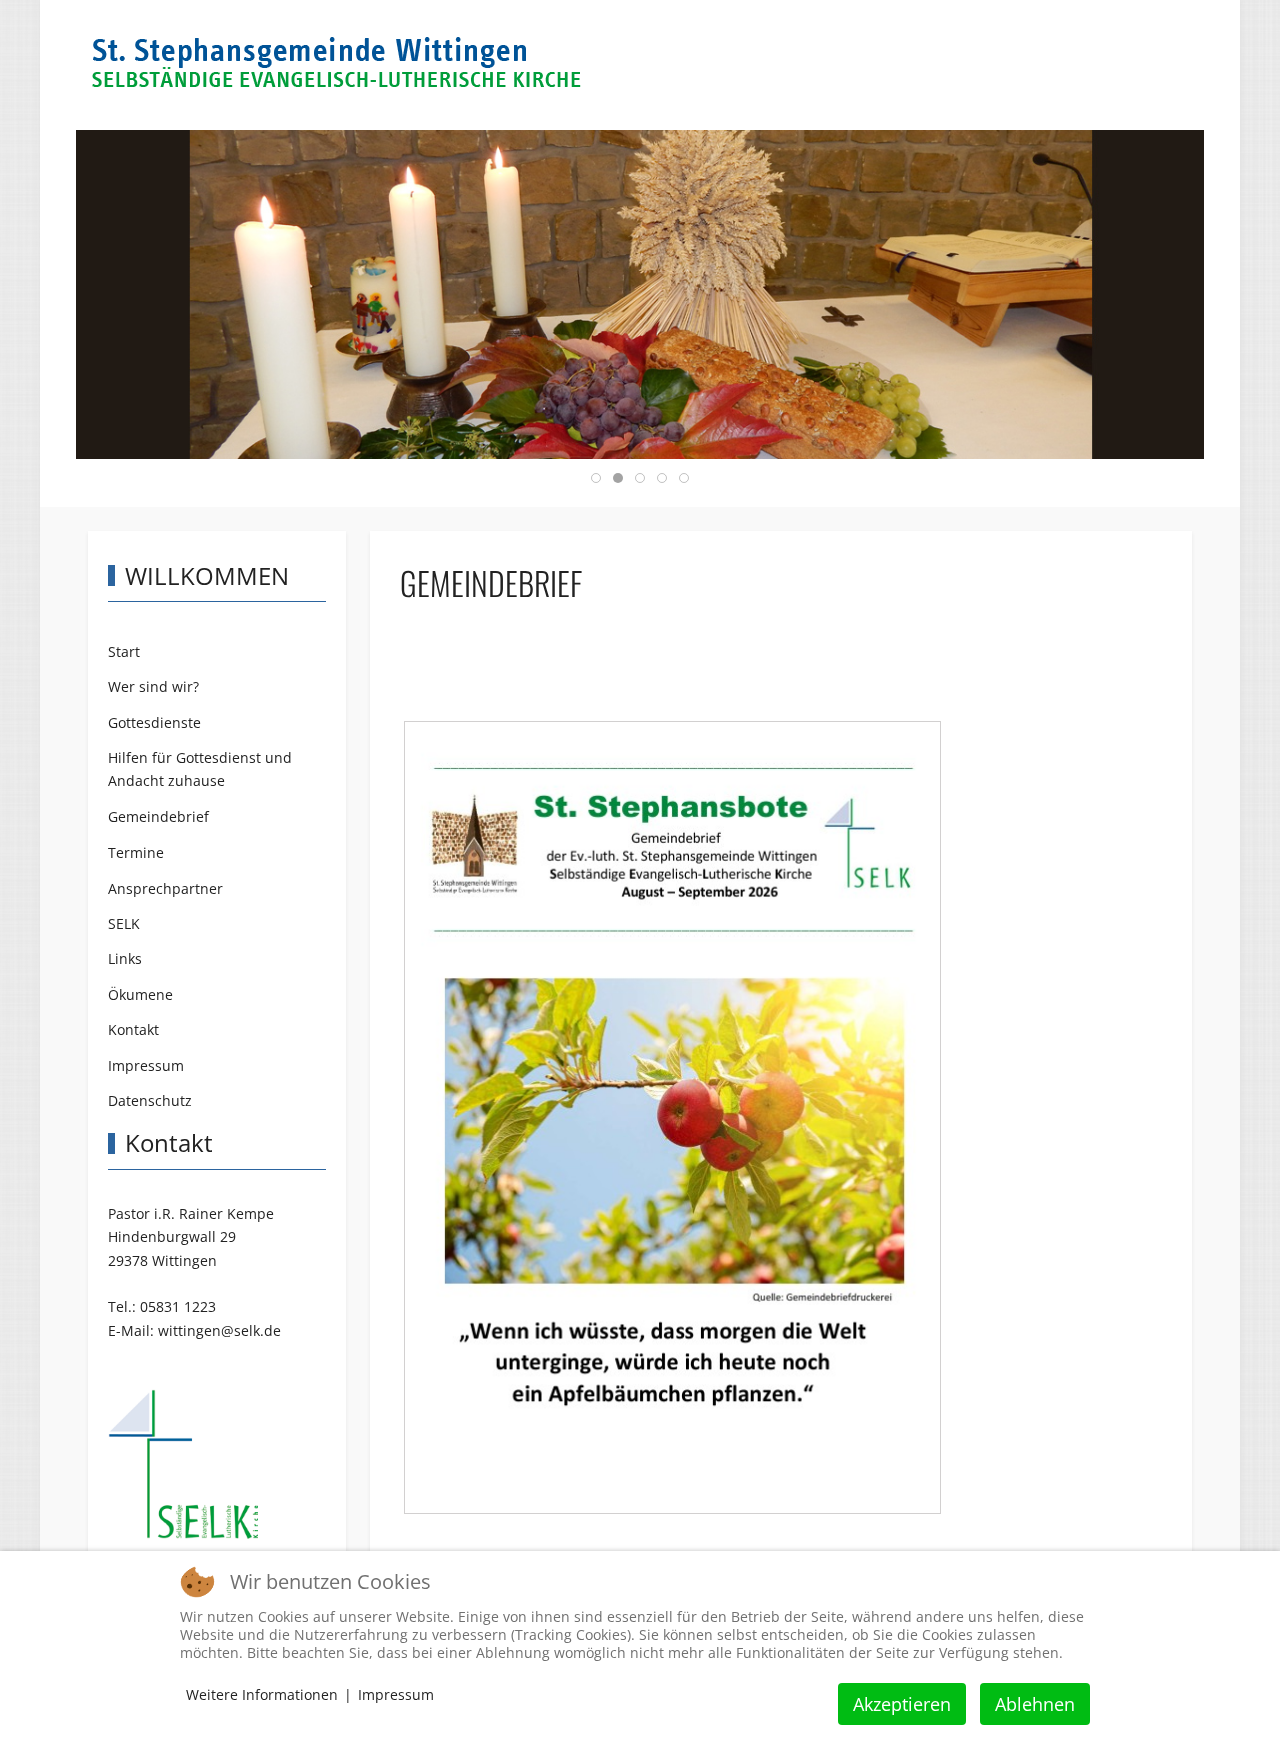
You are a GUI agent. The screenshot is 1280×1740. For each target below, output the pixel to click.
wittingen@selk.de (219, 1330)
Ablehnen (1035, 1704)
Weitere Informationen (262, 1694)
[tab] (596, 478)
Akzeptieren (902, 1704)
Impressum (396, 1694)
